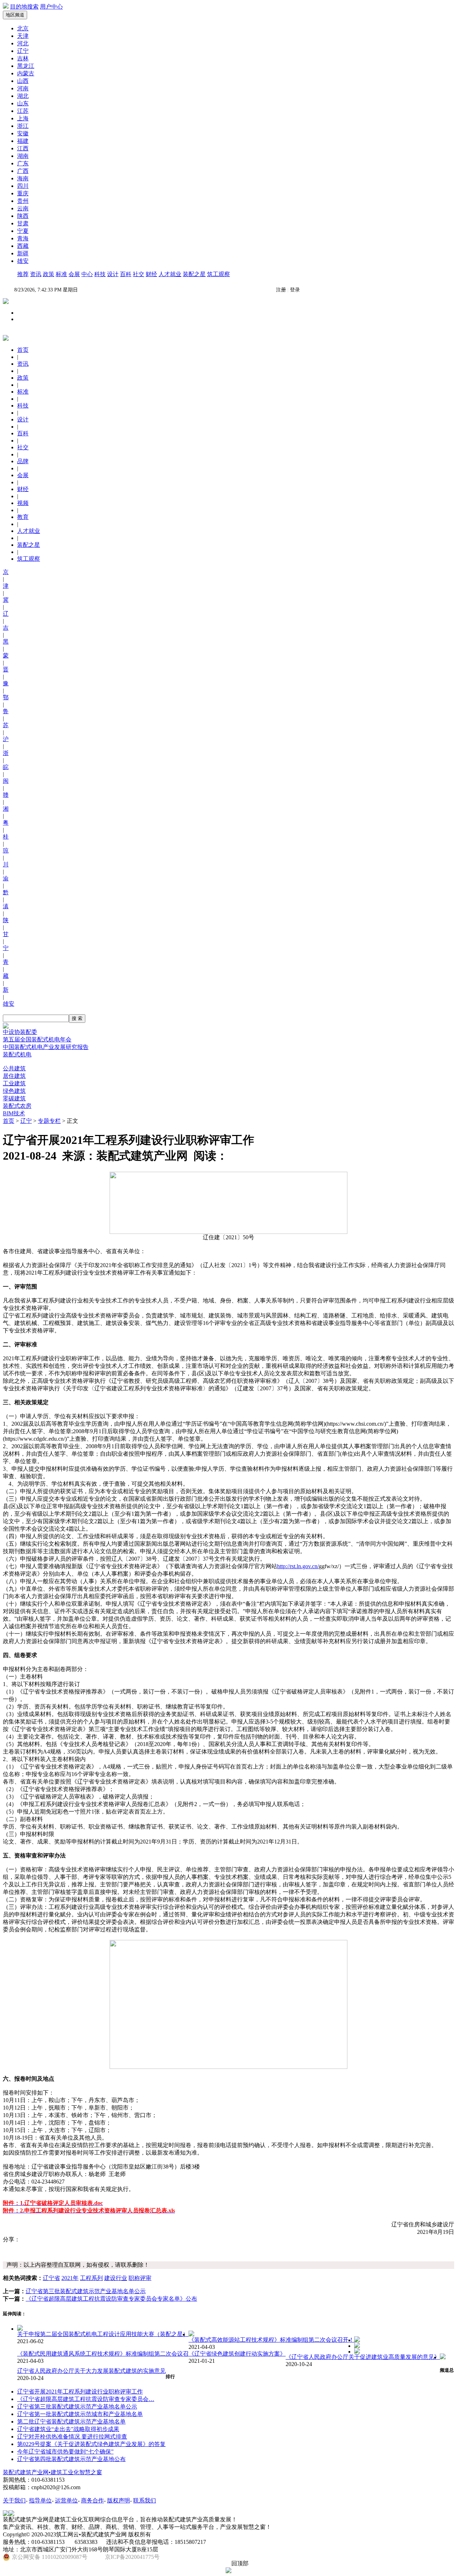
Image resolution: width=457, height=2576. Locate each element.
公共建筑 (14, 1068)
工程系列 (91, 2278)
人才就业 (170, 274)
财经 (151, 274)
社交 (139, 274)
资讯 (36, 274)
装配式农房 (17, 1106)
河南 (23, 88)
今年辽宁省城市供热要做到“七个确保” (65, 2452)
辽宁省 (51, 2278)
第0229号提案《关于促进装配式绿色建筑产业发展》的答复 (91, 2444)
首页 (9, 1121)
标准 (61, 274)
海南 (23, 178)
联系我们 (145, 2500)
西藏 (23, 246)
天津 (23, 36)
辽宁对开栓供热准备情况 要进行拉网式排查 (72, 2437)
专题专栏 (49, 1121)
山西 (23, 81)
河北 (23, 43)
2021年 (70, 2278)
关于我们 (14, 2500)
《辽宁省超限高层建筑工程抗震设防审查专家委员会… (86, 2399)
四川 (23, 186)
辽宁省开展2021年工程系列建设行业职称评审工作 (80, 2392)
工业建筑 (14, 1083)
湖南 (23, 156)
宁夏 (23, 231)
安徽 (23, 133)
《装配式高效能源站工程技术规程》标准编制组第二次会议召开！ (271, 2340)
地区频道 (15, 15)
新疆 (23, 253)
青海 (23, 238)
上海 (23, 118)
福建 (23, 141)
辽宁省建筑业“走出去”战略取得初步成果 (68, 2429)
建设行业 (116, 2278)
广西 (23, 171)
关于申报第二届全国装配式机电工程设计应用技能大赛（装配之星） (103, 2334)
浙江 (23, 126)
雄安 (23, 261)
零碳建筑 (14, 1098)
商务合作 (92, 2500)
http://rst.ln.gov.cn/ (298, 1566)
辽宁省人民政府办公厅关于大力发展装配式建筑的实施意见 (91, 2371)
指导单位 (40, 2500)
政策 (49, 274)
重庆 (23, 193)
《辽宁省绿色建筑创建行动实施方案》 (237, 2354)
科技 (100, 274)
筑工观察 (219, 274)
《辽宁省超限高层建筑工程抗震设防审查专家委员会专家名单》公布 (111, 2299)
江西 (23, 148)
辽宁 (23, 51)
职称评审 (140, 2278)
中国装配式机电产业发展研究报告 (46, 1047)
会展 (74, 274)
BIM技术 (14, 1113)
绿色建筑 (14, 1091)
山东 (23, 103)
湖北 (23, 96)
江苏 (23, 111)
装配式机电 (17, 1054)
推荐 (23, 274)
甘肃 (23, 223)
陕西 (23, 216)
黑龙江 (26, 66)
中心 (87, 274)
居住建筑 (14, 1076)
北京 (23, 28)
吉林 (23, 58)
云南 (23, 208)
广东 (23, 163)
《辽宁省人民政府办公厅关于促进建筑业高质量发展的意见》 (363, 2357)
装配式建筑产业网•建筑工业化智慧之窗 (52, 2472)
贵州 (23, 201)
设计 (113, 274)
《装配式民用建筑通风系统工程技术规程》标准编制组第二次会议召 (103, 2354)
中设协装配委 (20, 1032)
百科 (126, 274)
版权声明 (119, 2500)
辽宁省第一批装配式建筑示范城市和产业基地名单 (80, 2414)
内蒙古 (26, 73)
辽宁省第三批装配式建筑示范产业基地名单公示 (86, 2291)
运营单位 (66, 2500)
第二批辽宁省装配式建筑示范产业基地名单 (71, 2422)
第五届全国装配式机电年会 (37, 1039)
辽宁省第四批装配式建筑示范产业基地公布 (71, 2459)
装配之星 (194, 274)
